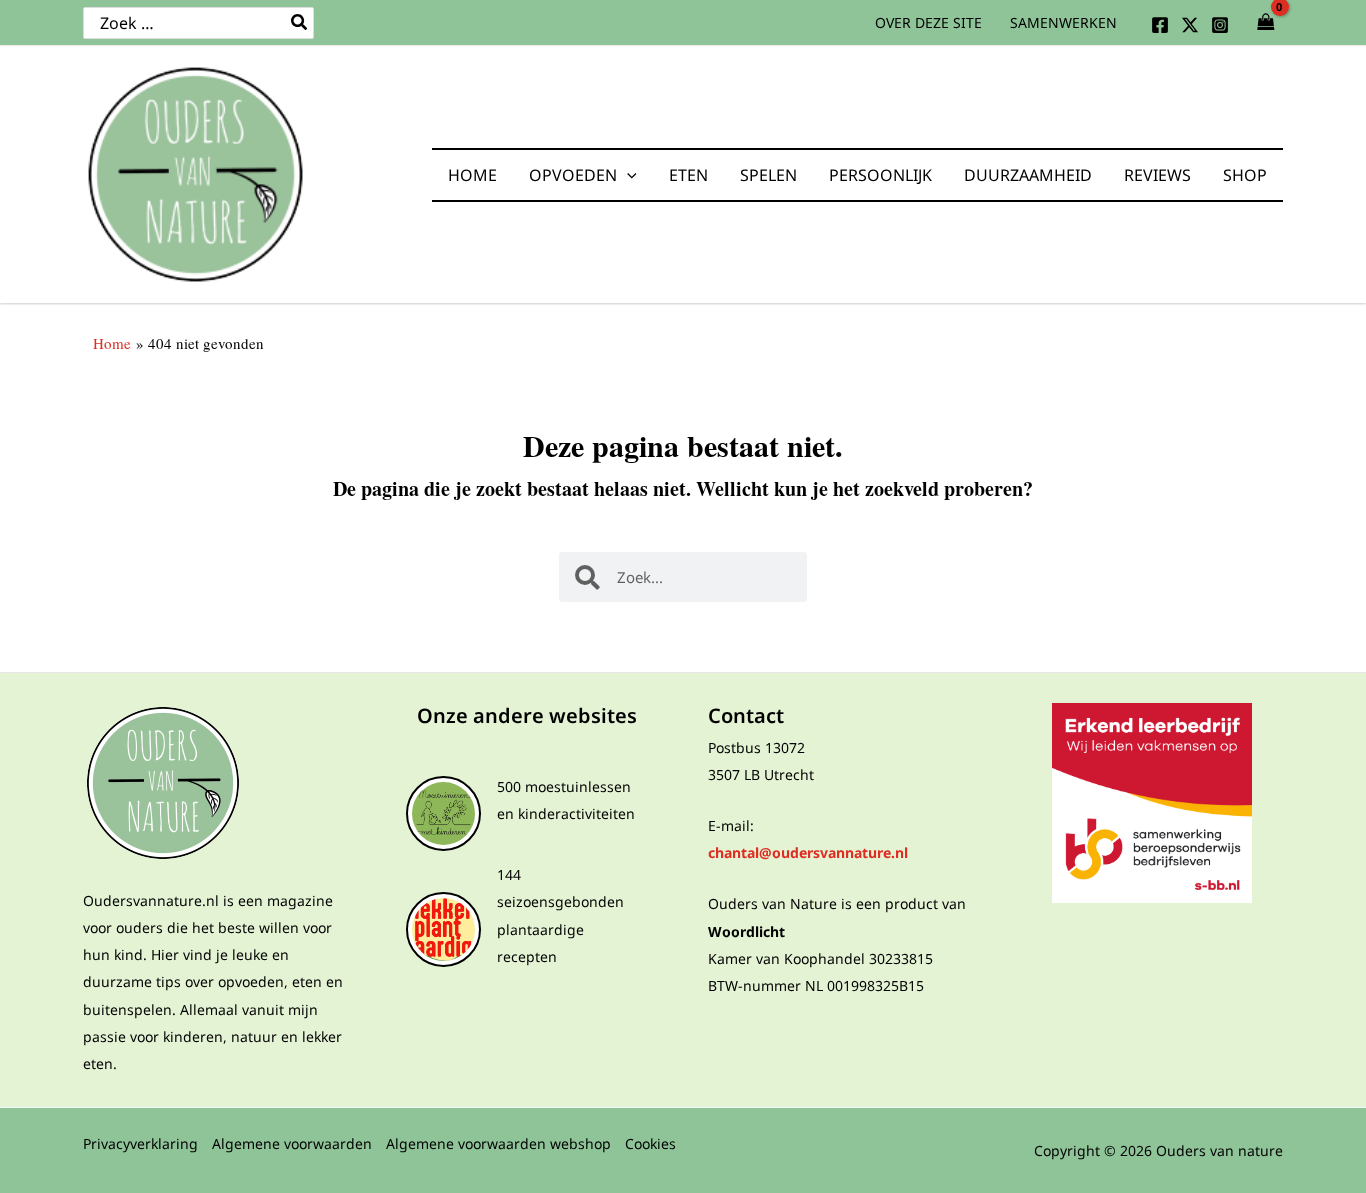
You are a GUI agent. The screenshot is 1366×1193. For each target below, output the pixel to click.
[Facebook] (1160, 25)
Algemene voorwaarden (292, 1143)
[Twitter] (1190, 25)
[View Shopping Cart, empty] (1266, 23)
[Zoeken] (300, 23)
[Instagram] (1220, 25)
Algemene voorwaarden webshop (498, 1143)
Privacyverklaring (140, 1143)
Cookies (650, 1143)
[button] (627, 175)
